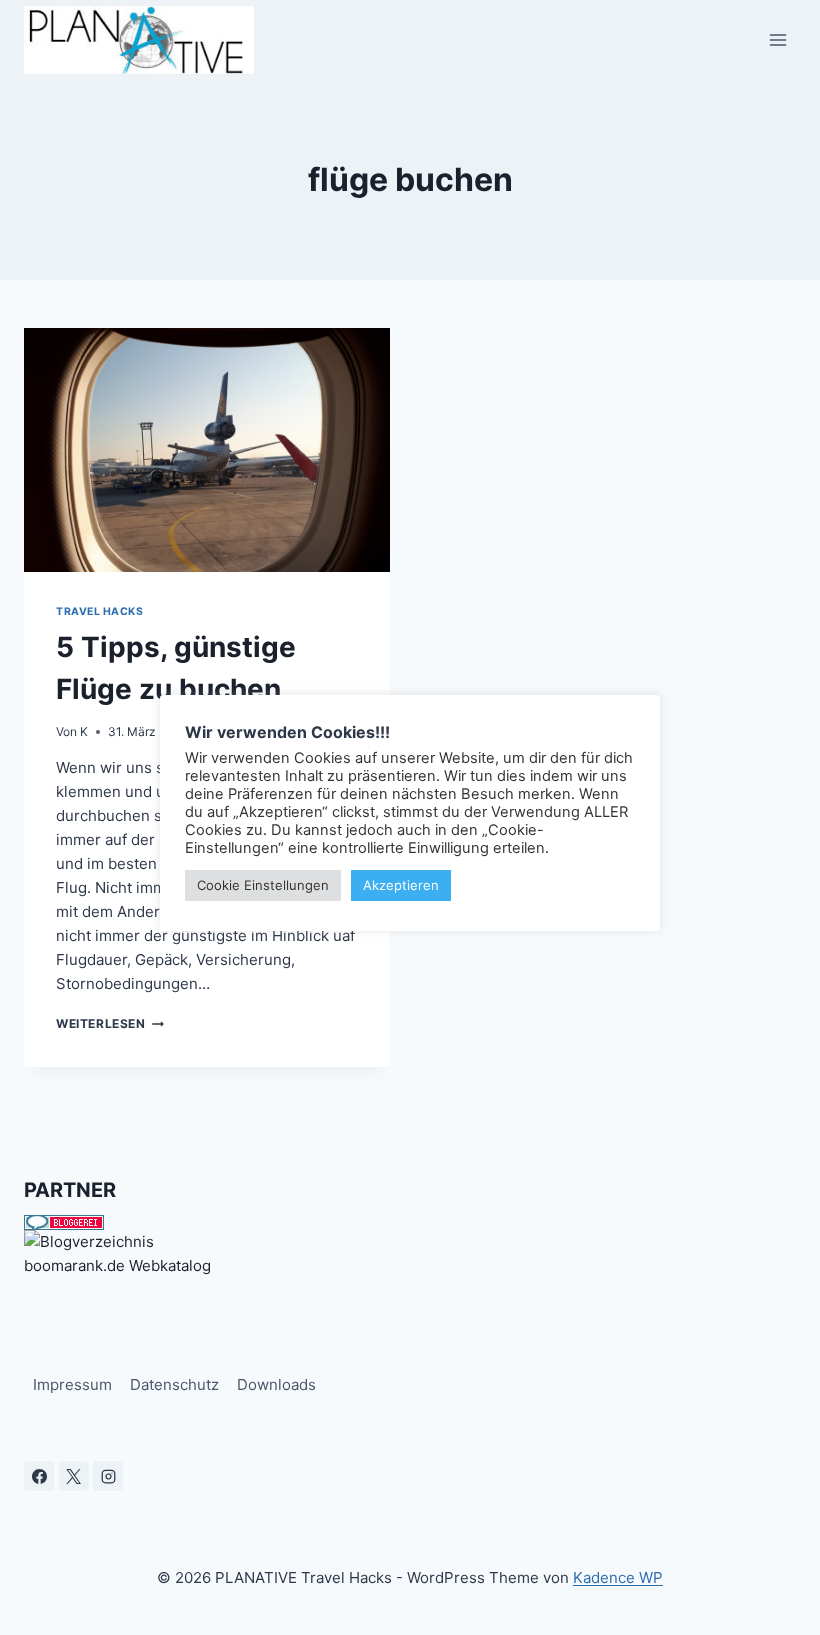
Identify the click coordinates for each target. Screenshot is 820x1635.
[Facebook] (39, 1476)
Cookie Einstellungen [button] (263, 885)
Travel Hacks (99, 611)
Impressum (72, 1384)
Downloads (276, 1384)
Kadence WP (618, 1577)
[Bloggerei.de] (410, 1222)
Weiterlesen (110, 1023)
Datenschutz (174, 1384)
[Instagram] (108, 1476)
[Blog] (410, 1242)
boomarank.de (74, 1265)
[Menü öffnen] (777, 39)
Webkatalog (170, 1265)
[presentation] (207, 450)
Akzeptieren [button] (401, 885)
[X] (74, 1476)
